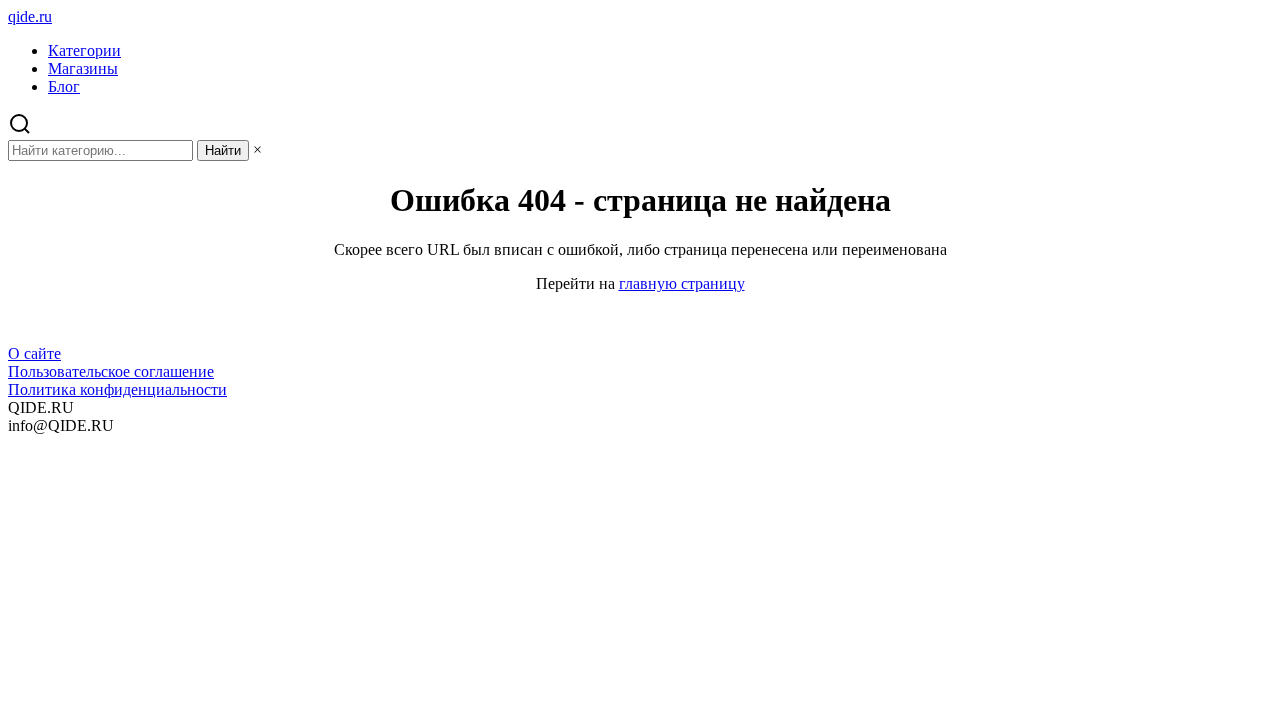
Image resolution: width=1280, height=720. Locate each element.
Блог (64, 86)
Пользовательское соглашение (111, 371)
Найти (223, 150)
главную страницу (682, 283)
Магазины (83, 68)
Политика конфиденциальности (117, 389)
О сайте (34, 353)
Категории (84, 50)
